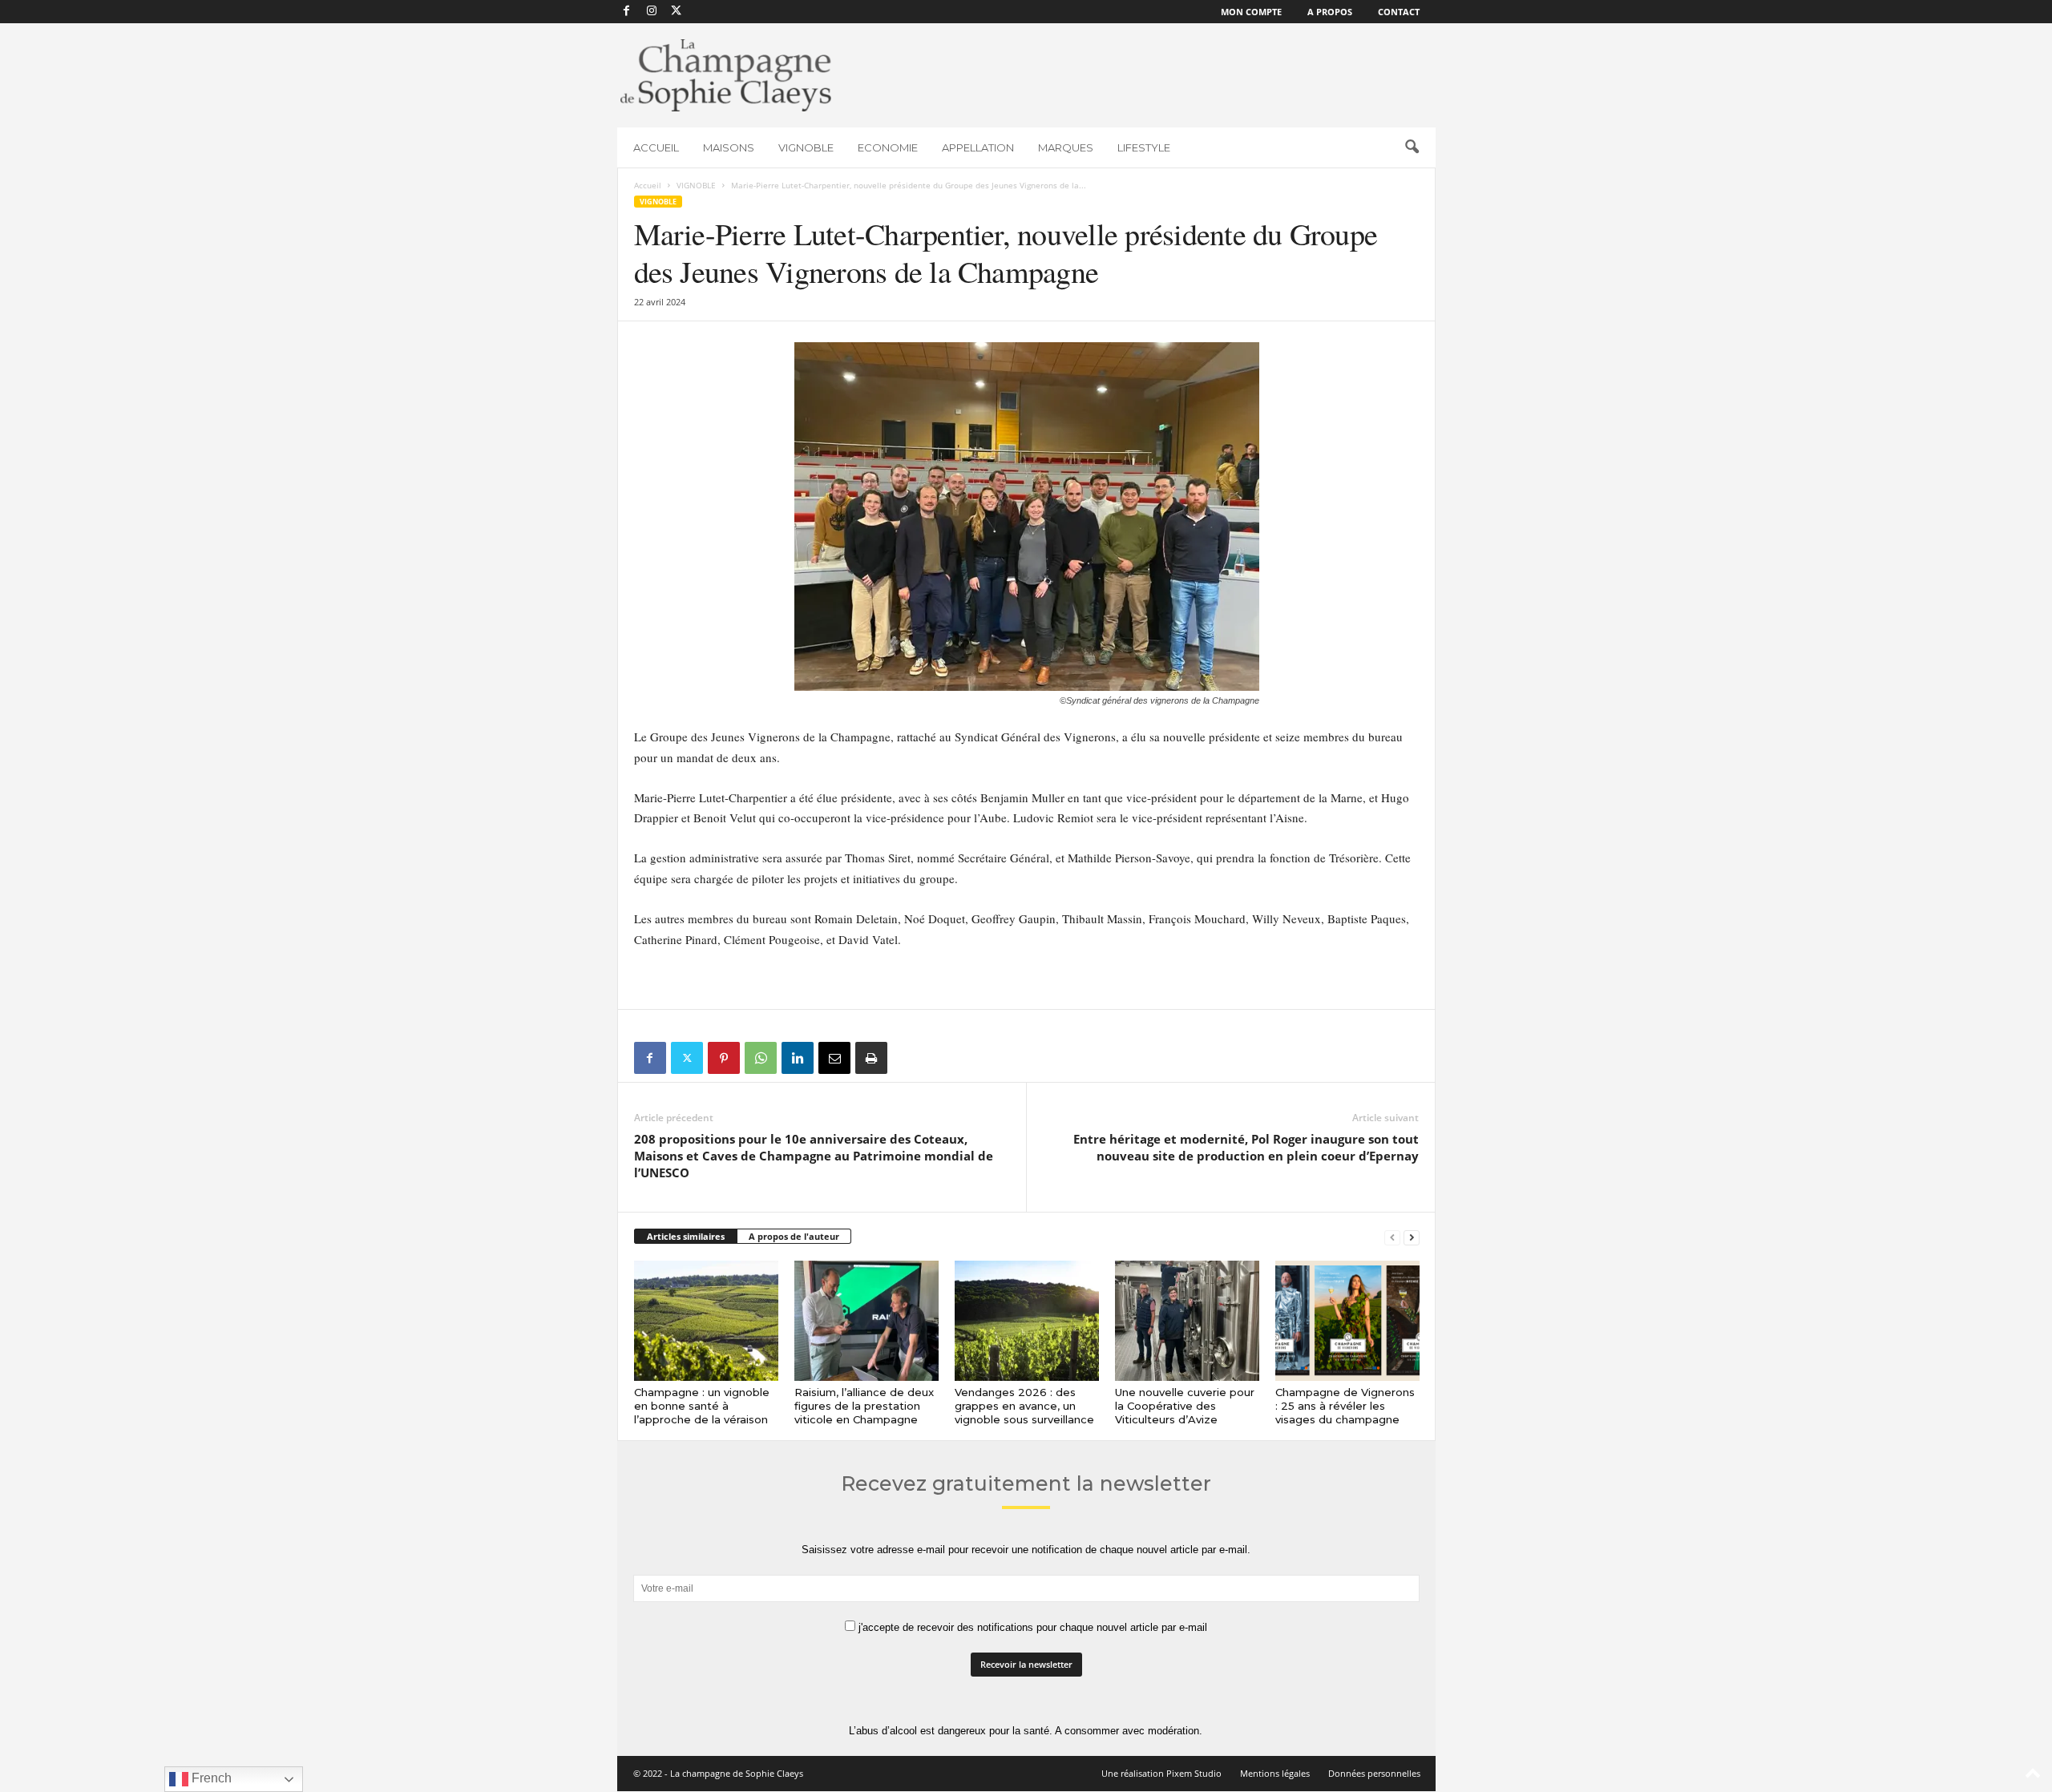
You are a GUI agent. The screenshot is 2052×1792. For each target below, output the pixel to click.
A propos (1330, 12)
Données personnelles (1374, 1773)
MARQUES (1066, 147)
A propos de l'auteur (794, 1236)
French (210, 1778)
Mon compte (1251, 12)
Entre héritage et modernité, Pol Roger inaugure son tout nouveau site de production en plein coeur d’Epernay (1246, 1147)
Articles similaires (686, 1236)
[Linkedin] (798, 1058)
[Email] (834, 1058)
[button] (1412, 147)
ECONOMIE (888, 147)
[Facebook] (627, 12)
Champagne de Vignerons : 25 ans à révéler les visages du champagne (1345, 1406)
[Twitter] (687, 1058)
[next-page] (1412, 1237)
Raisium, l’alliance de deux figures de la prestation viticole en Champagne (864, 1406)
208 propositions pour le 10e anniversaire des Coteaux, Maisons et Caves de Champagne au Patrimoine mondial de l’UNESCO (814, 1156)
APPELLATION (978, 147)
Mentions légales (1275, 1773)
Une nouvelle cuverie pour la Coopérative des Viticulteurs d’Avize (1185, 1406)
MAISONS (729, 147)
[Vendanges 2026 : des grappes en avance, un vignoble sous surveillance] (1027, 1321)
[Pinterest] (724, 1058)
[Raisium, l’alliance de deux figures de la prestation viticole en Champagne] (866, 1321)
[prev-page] (1392, 1237)
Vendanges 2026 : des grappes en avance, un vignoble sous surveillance (1024, 1406)
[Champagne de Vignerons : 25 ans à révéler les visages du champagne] (1347, 1321)
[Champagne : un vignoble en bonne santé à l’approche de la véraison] (706, 1321)
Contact (1399, 12)
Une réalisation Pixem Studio (1161, 1773)
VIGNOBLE (806, 147)
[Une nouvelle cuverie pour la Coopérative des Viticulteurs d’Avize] (1187, 1321)
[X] (677, 12)
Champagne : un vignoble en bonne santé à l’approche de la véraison (702, 1406)
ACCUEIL (656, 147)
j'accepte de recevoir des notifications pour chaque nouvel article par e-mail (1031, 1627)
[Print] (871, 1058)
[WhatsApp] (761, 1058)
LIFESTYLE (1144, 147)
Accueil (648, 185)
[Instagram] (652, 12)
